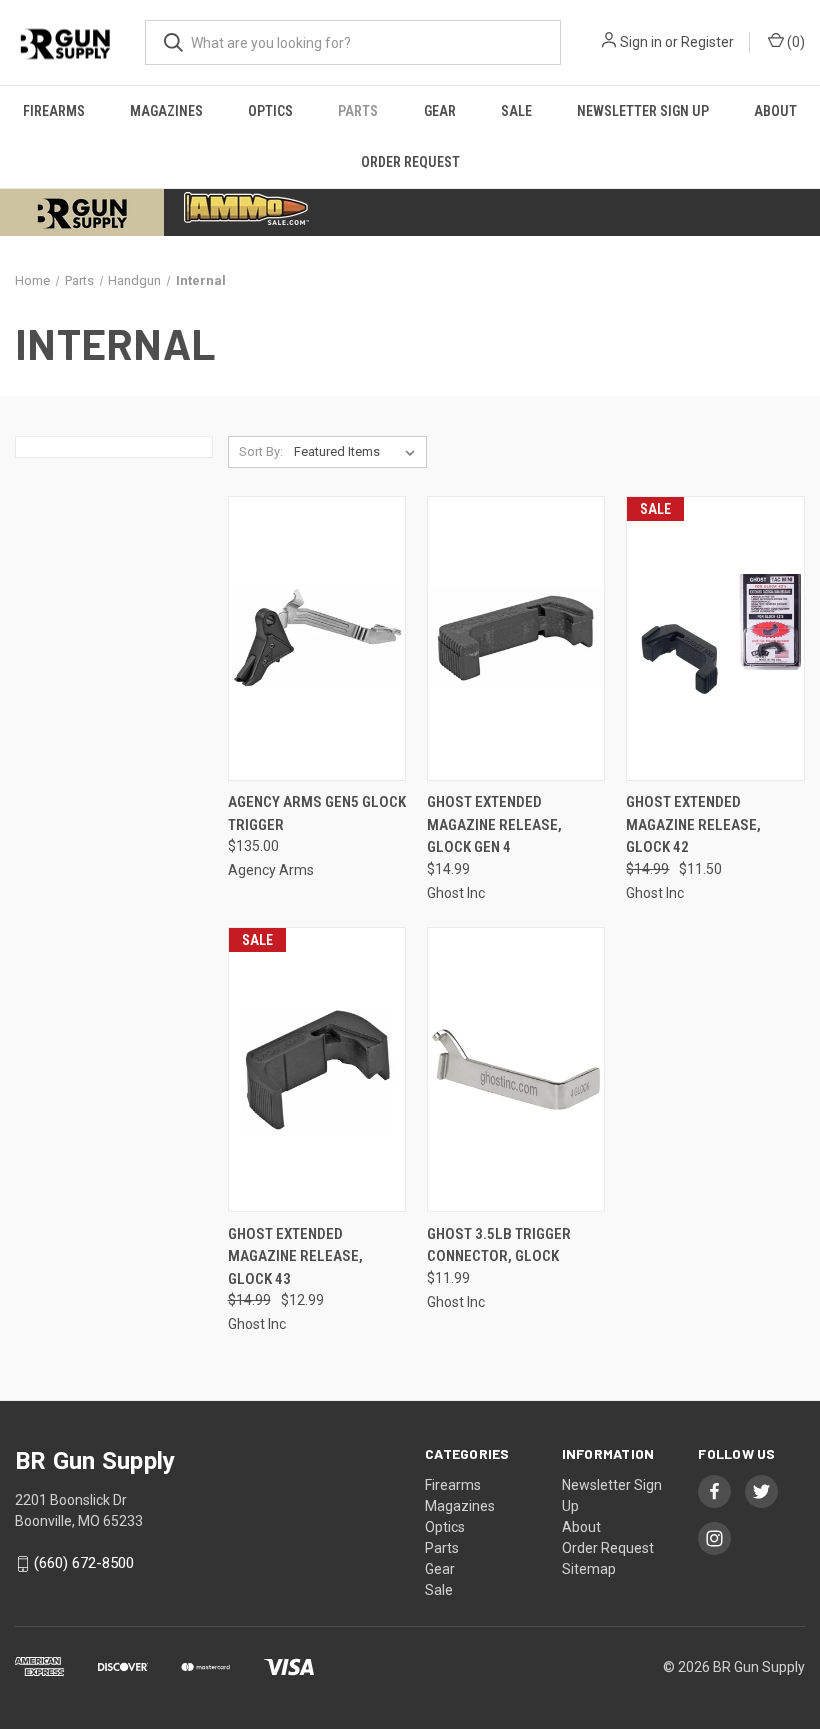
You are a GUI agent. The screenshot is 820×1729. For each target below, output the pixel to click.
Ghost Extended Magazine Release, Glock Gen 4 (494, 824)
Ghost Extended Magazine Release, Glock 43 (295, 1256)
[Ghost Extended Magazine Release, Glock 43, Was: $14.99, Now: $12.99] (317, 1069)
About (775, 111)
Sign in (641, 42)
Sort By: (261, 451)
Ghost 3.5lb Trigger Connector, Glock (499, 1245)
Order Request (410, 162)
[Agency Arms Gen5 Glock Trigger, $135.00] (317, 638)
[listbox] (358, 452)
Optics (270, 111)
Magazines (166, 111)
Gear (440, 111)
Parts (358, 111)
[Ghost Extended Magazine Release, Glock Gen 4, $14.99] (516, 638)
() (794, 42)
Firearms (54, 111)
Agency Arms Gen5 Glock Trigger (317, 813)
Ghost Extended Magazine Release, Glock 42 (693, 824)
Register (707, 42)
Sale (516, 111)
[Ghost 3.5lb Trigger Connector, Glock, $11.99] (516, 1069)
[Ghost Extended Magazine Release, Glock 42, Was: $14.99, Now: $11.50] (715, 638)
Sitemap (589, 1569)
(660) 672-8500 (84, 1564)
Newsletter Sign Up (643, 111)
